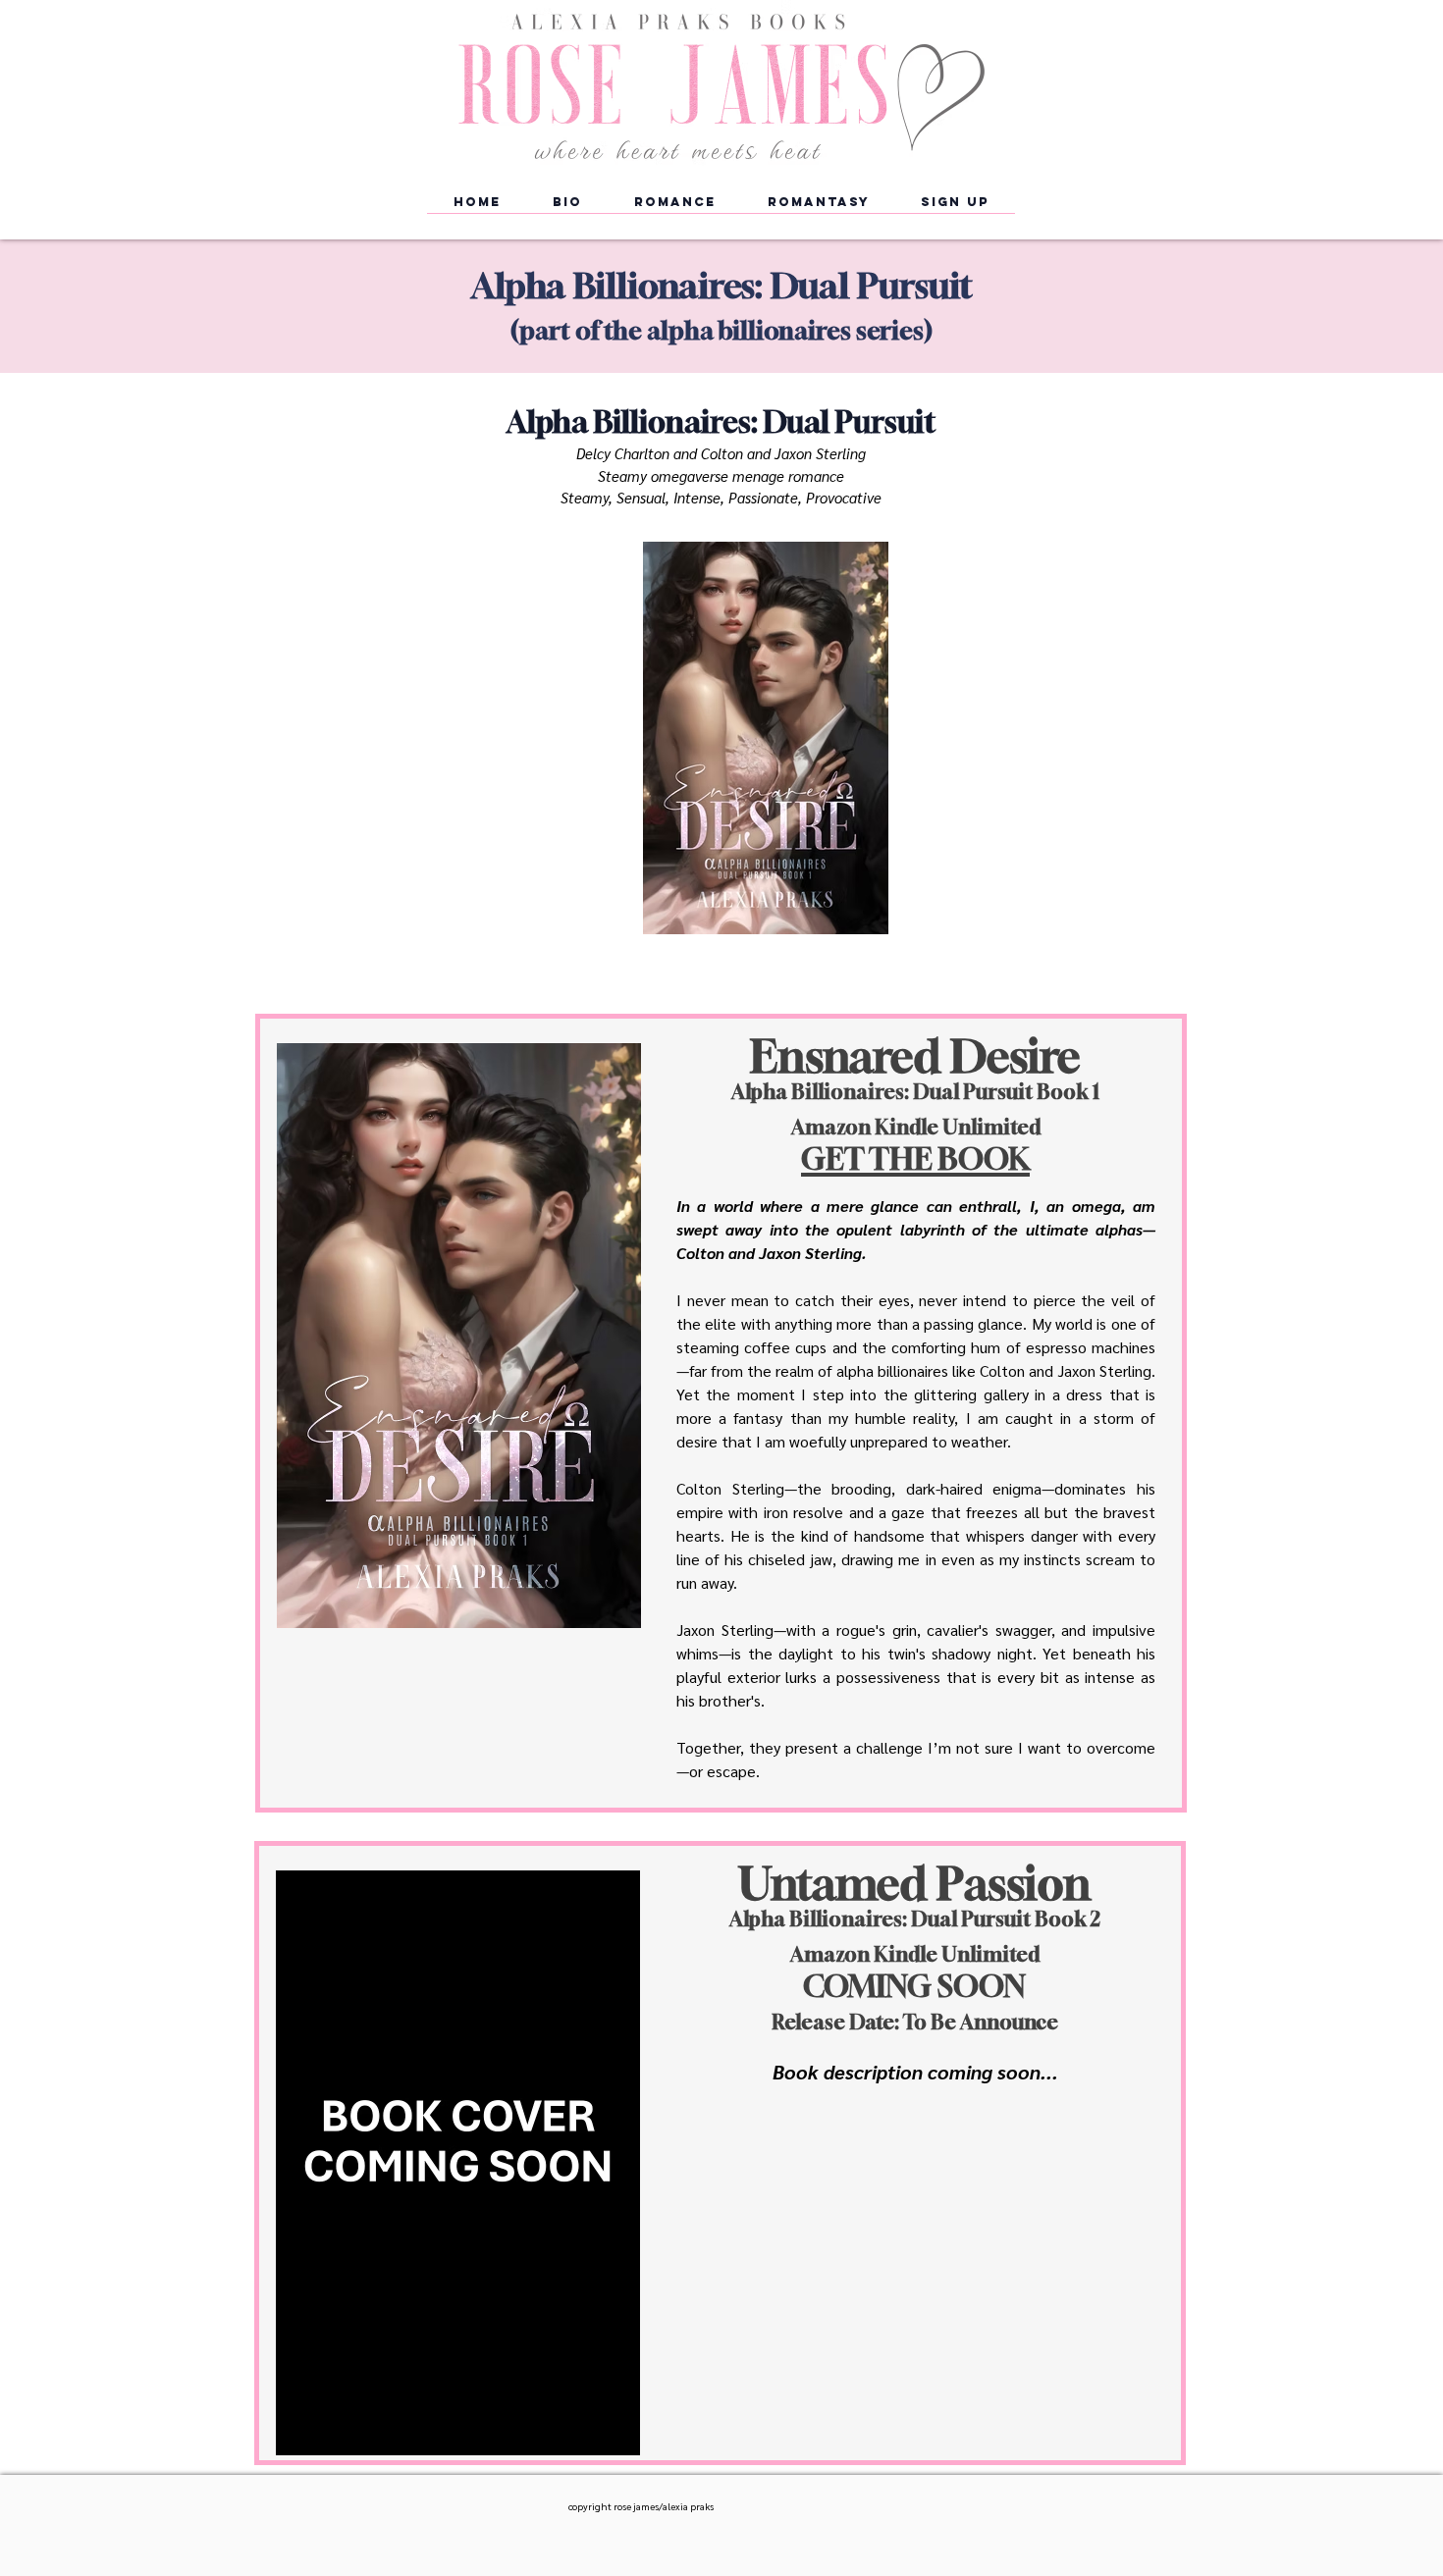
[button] (674, 208)
